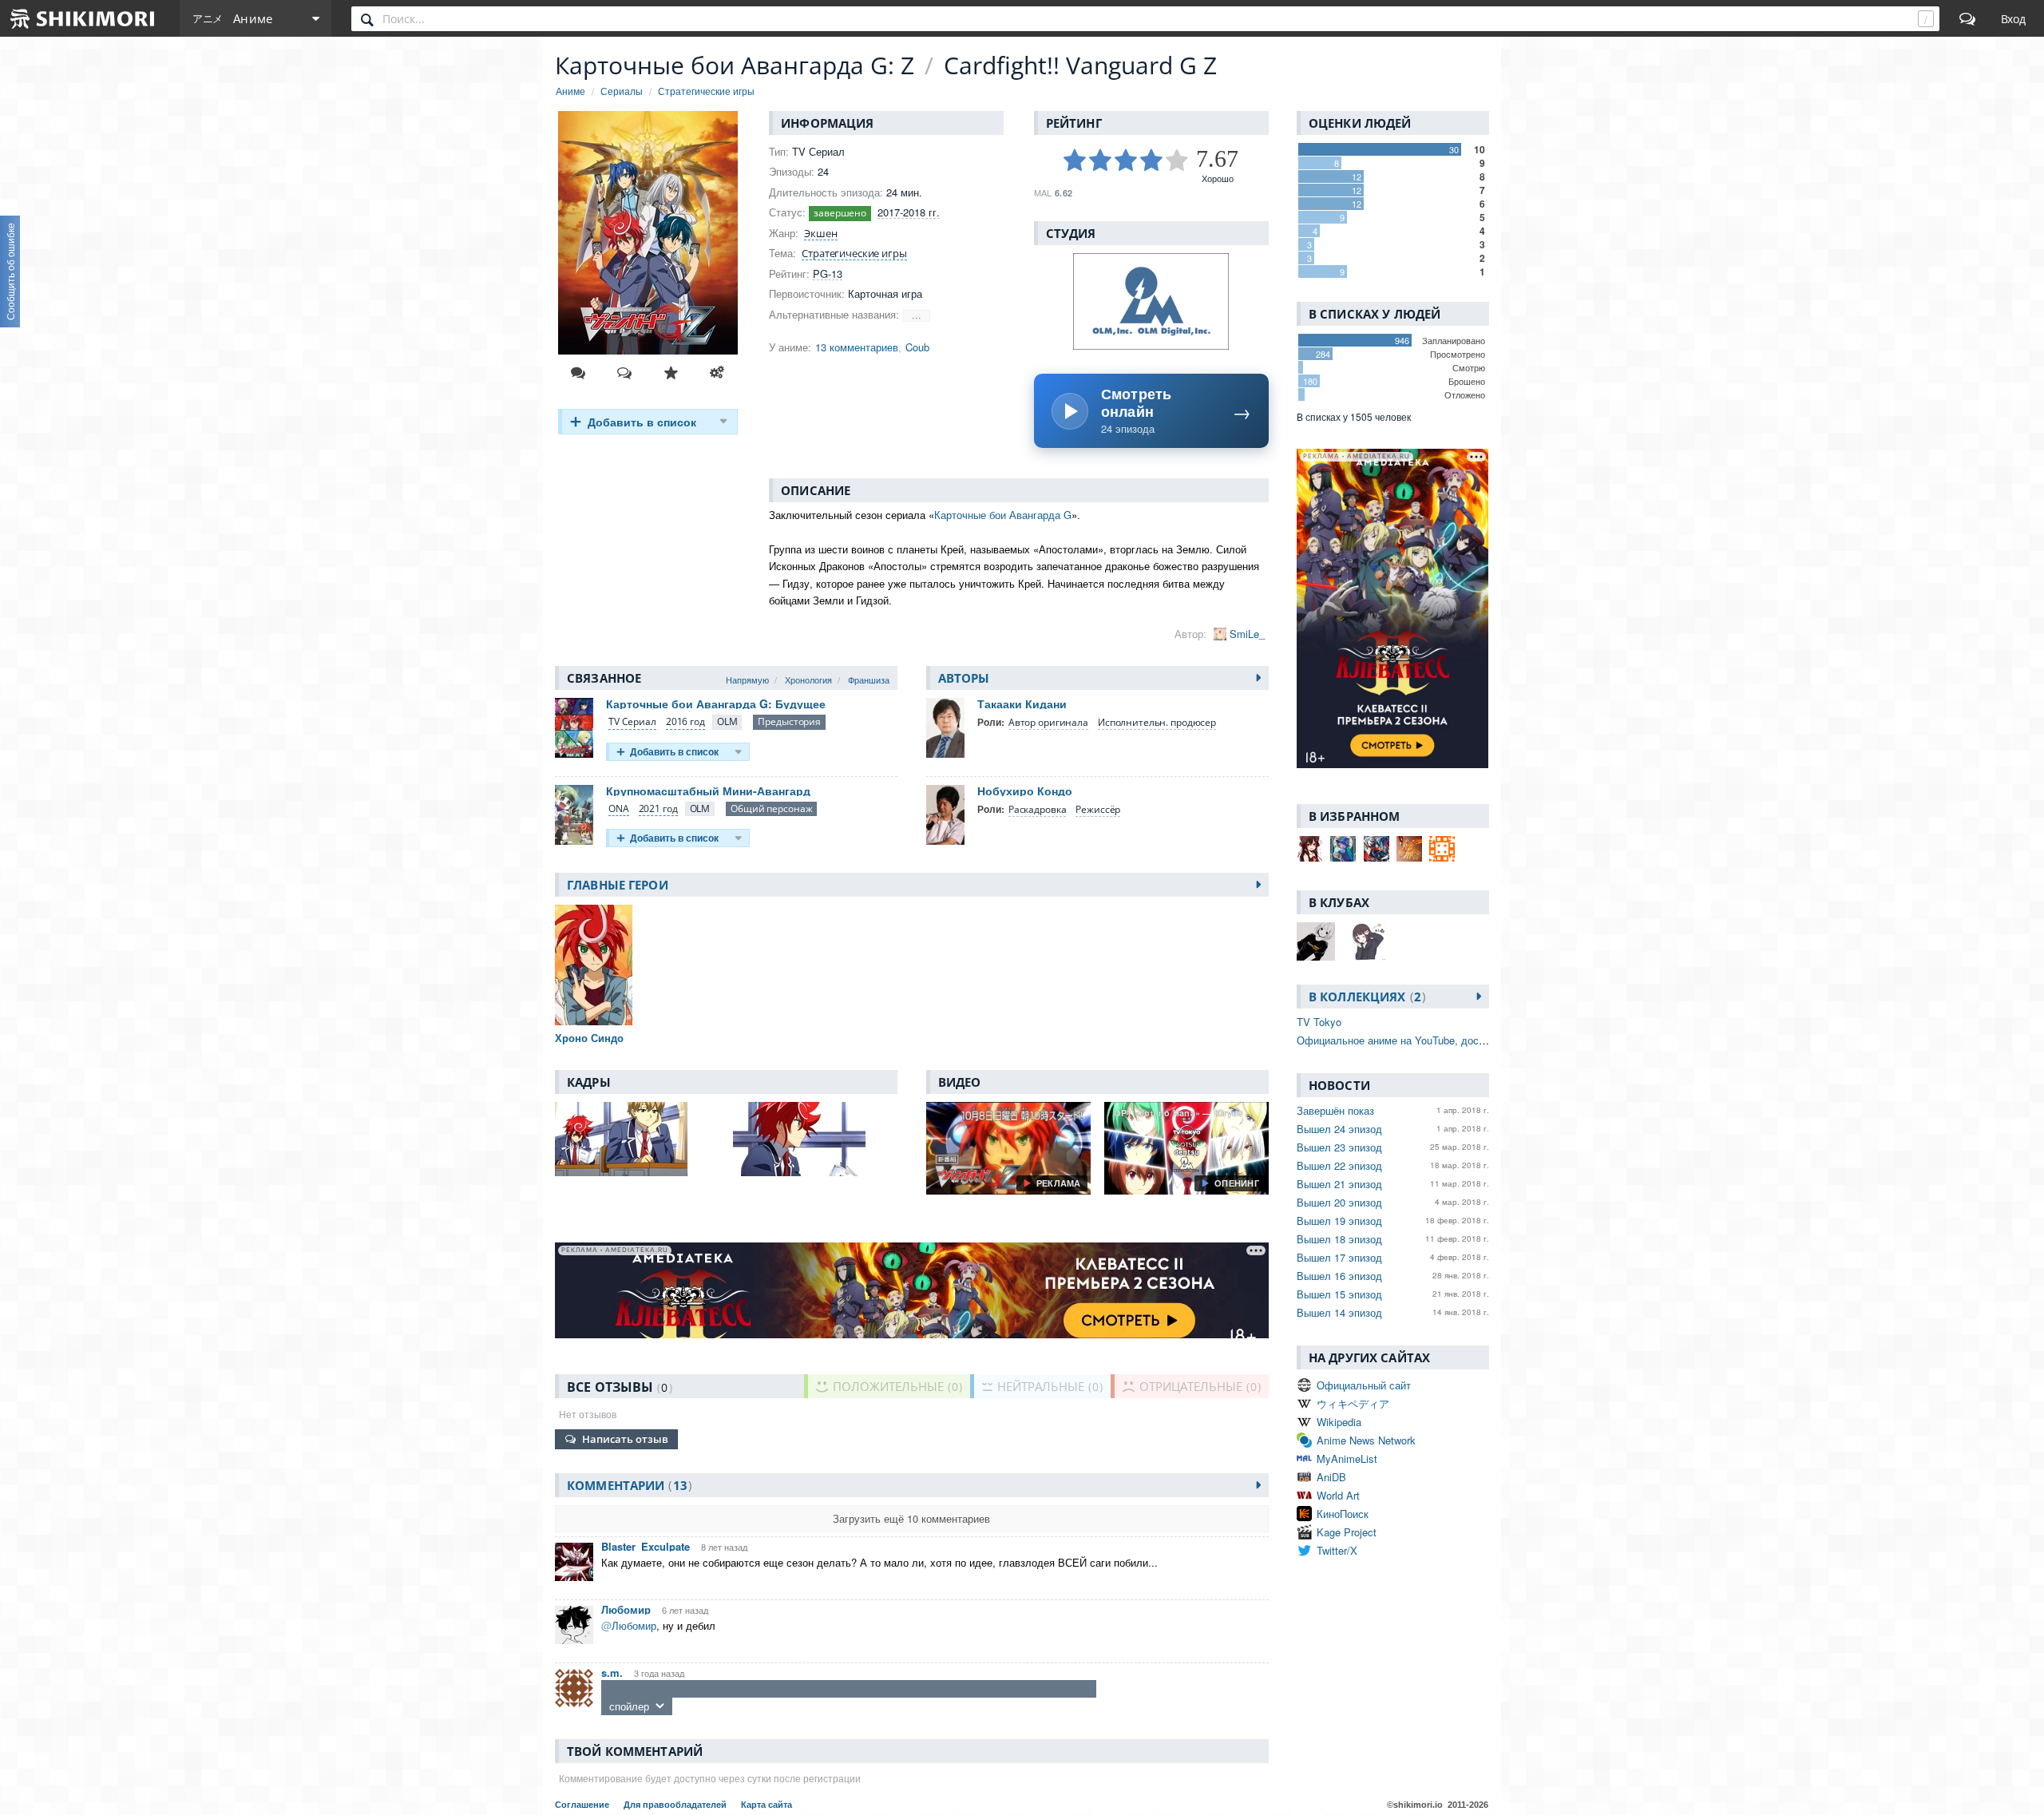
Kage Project (1347, 1532)
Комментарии (627, 1485)
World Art (1338, 1495)
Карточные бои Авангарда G (1003, 515)
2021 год (658, 808)
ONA (619, 808)
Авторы (964, 678)
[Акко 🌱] (1343, 849)
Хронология (808, 680)
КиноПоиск (1343, 1514)
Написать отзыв (625, 1439)
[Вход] (2013, 18)
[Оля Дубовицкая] (1409, 849)
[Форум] (1967, 18)
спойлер (629, 1706)
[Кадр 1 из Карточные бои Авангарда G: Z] (637, 1139)
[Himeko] (1442, 849)
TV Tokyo (1319, 1022)
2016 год (685, 721)
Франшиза (869, 680)
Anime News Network (1366, 1440)
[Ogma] (1377, 849)
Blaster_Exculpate (646, 1546)
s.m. (612, 1672)
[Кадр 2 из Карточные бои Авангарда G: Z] (815, 1139)
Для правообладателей (676, 1805)
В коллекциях (1365, 997)
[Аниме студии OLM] (1151, 301)
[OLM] (727, 722)
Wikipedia (1339, 1422)
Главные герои (618, 885)
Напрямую (747, 680)
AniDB (1331, 1477)
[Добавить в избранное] (671, 373)
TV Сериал (632, 721)
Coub (917, 347)
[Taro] (1310, 849)
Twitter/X (1337, 1550)
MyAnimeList (1347, 1458)
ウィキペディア (1353, 1403)
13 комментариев (857, 347)
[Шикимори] (83, 18)
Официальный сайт (1364, 1385)
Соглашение (583, 1805)
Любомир (626, 1609)
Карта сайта (766, 1805)
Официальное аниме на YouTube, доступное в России (1427, 1040)
